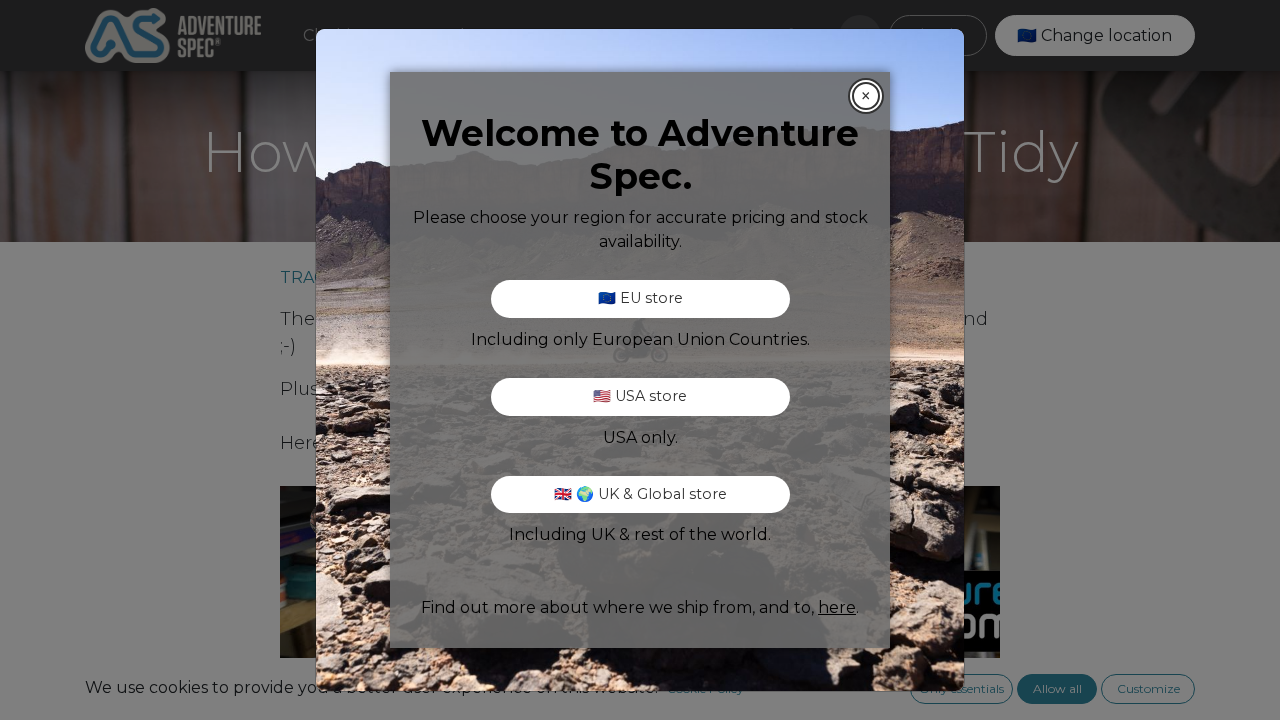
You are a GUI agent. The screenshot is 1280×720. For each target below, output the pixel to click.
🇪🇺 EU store (640, 298)
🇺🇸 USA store (640, 396)
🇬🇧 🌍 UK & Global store (640, 494)
